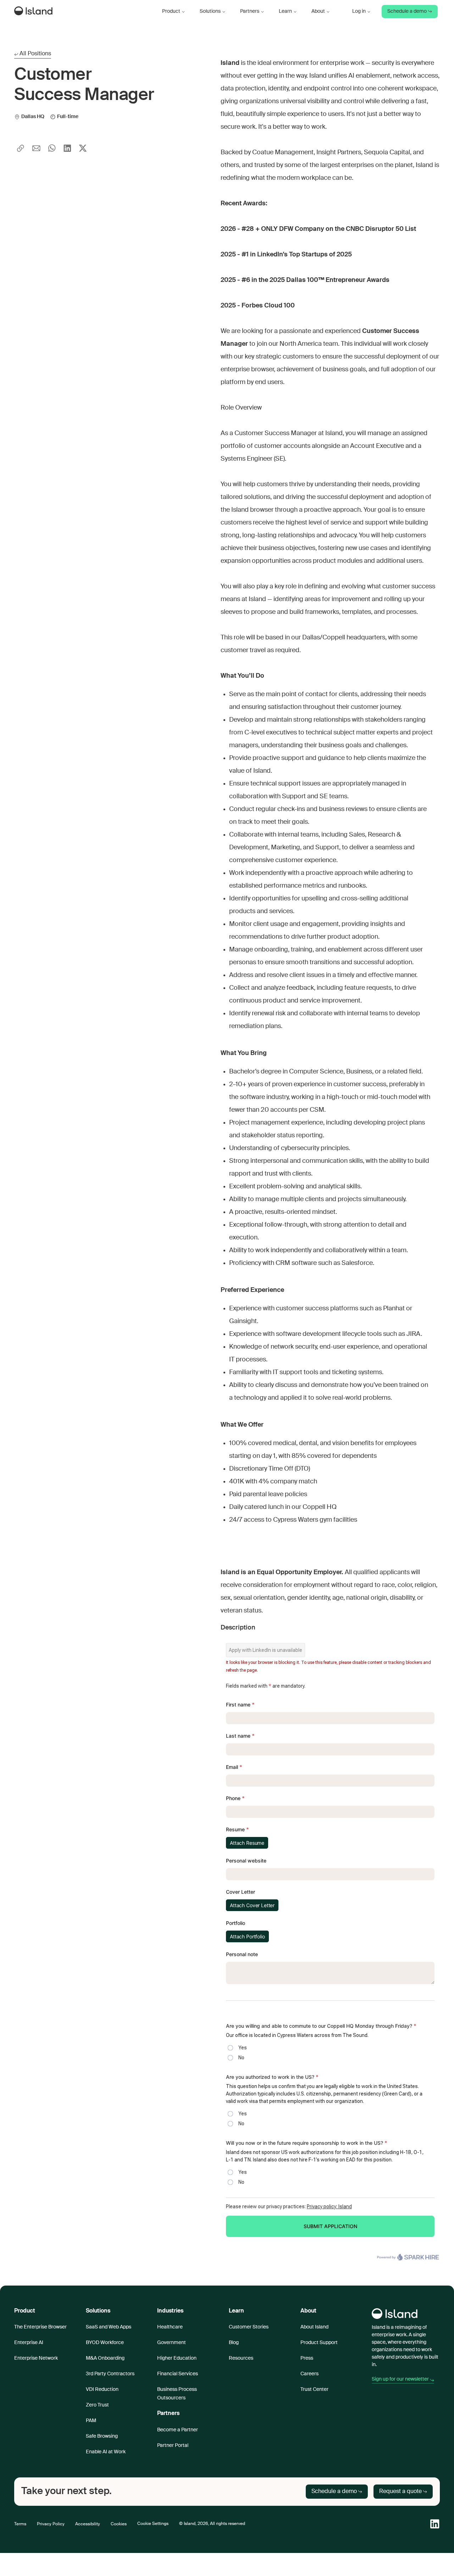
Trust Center (314, 2389)
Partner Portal (173, 2445)
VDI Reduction (102, 2389)
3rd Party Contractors (110, 2374)
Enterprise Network (36, 2358)
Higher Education (177, 2358)
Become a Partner (178, 2430)
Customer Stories (249, 2327)
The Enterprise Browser (40, 2327)
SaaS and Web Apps (109, 2327)
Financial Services (178, 2374)
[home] (35, 12)
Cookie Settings (153, 2524)
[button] (174, 12)
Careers (309, 2374)
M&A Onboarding (105, 2358)
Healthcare (170, 2327)
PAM (91, 2421)
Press (307, 2358)
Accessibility (88, 2524)
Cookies (119, 2524)
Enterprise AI (29, 2343)
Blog (234, 2343)
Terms (20, 2524)
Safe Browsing (102, 2436)
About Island (314, 2327)
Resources (241, 2358)
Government (171, 2343)
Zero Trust (97, 2405)
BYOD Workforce (105, 2343)
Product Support (319, 2343)
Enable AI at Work (106, 2452)
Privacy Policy (51, 2524)
